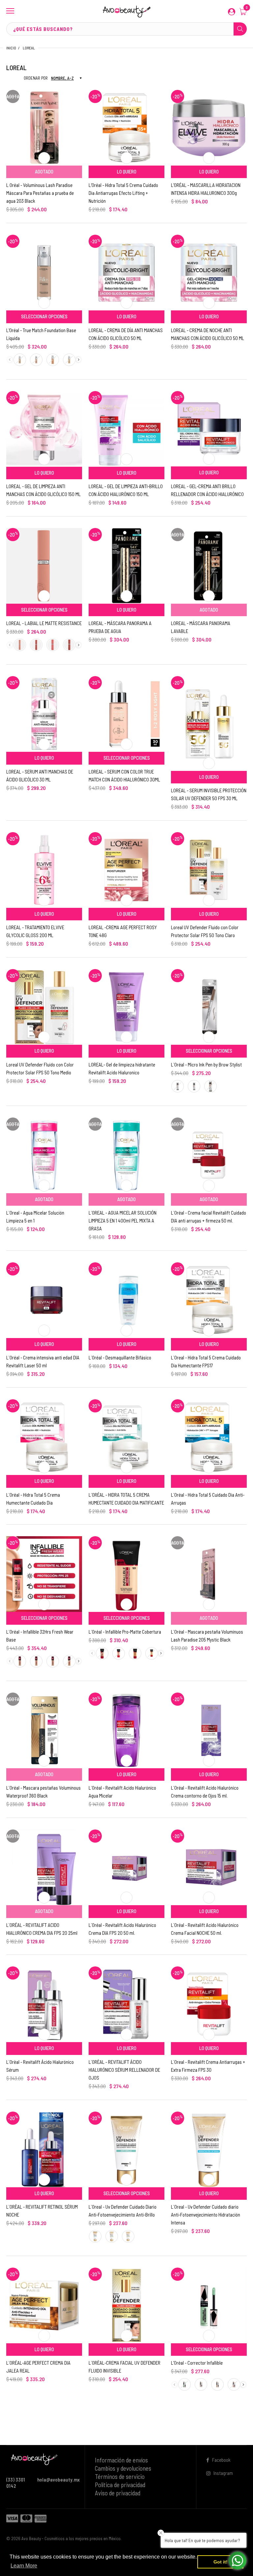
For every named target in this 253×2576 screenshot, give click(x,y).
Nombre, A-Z (62, 78)
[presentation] (79, 360)
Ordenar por (36, 78)
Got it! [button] (221, 2562)
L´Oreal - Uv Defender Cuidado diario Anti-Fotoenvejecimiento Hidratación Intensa (206, 2215)
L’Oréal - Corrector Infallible (197, 2363)
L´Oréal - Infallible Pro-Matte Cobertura (125, 1632)
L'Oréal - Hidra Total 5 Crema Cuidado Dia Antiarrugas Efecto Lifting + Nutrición (123, 193)
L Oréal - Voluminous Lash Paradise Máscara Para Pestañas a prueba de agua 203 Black (40, 193)
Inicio (11, 48)
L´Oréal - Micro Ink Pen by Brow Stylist (206, 1065)
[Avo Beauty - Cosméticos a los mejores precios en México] (126, 11)
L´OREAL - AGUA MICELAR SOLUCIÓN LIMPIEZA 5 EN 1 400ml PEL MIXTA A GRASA (123, 1221)
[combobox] (126, 29)
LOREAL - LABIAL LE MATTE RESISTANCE (44, 623)
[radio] (20, 360)
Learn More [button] (24, 2566)
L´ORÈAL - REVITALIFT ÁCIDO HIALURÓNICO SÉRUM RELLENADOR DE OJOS (124, 2070)
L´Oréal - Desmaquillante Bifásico (120, 1357)
